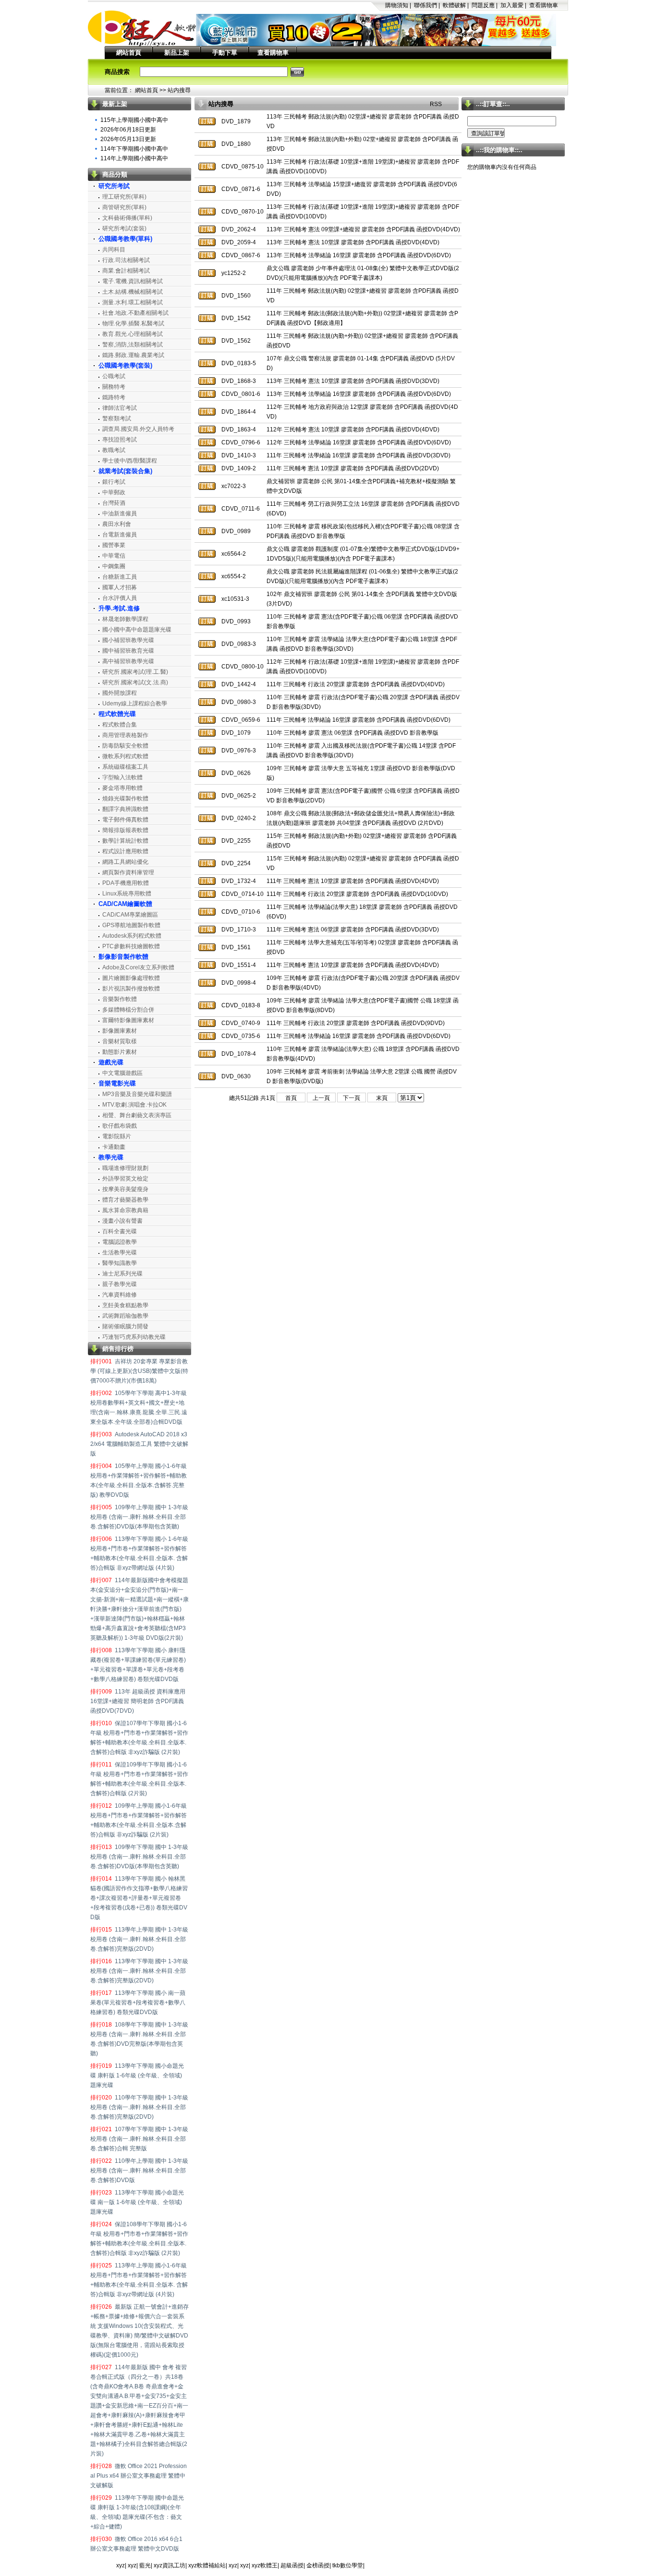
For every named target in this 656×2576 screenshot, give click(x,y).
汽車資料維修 (120, 1295)
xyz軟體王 (265, 2565)
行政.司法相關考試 (126, 260)
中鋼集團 (114, 566)
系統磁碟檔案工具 (125, 767)
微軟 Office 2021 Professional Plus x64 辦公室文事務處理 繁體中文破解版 (139, 2476)
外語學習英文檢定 (125, 1179)
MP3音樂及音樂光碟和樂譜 (137, 1094)
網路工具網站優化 (125, 862)
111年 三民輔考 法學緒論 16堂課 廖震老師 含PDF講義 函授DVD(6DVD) (358, 720)
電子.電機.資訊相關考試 (133, 281)
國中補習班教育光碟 (128, 651)
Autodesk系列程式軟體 (132, 936)
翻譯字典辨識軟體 (125, 809)
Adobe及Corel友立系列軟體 (138, 967)
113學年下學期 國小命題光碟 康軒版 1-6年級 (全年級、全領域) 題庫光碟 (137, 2075)
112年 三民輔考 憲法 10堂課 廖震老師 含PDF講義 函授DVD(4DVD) (353, 429)
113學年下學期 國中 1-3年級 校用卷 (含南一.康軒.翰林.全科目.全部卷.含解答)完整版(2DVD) (139, 1971)
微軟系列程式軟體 (125, 756)
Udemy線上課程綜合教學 (135, 704)
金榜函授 (318, 2565)
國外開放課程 (120, 693)
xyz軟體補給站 (207, 2565)
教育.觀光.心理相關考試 (133, 334)
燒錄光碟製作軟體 (125, 799)
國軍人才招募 (120, 587)
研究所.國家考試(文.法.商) (135, 682)
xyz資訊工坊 (170, 2565)
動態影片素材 (120, 1052)
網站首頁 (129, 53)
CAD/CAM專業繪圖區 (130, 915)
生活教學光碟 (120, 1252)
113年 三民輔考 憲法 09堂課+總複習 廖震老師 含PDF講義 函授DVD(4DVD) (363, 229)
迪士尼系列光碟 (122, 1274)
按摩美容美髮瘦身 (125, 1189)
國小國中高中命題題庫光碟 (137, 630)
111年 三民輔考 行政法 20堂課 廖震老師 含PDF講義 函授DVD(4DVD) (356, 684)
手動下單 (225, 53)
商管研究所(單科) (124, 207)
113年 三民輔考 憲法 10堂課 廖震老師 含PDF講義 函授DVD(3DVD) (353, 381)
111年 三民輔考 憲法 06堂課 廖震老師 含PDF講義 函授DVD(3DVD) (353, 930)
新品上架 (177, 53)
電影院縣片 (117, 1136)
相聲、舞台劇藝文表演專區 (137, 1115)
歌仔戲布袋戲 (120, 1126)
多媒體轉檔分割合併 (128, 1010)
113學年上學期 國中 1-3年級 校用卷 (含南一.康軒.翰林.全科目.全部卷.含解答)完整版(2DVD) (139, 1939)
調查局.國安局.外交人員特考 (138, 429)
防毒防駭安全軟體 (125, 746)
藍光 (145, 2565)
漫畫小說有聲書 (122, 1221)
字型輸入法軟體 (122, 777)
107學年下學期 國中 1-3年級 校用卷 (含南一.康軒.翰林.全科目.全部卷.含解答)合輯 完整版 (139, 2139)
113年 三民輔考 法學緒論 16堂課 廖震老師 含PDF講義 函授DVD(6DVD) (359, 255)
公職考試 (114, 376)
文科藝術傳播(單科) (127, 218)
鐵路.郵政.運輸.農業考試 (133, 355)
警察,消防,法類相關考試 (133, 345)
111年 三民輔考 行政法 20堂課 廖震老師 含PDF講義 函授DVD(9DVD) (356, 1023)
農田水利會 (117, 524)
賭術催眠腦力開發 (125, 1326)
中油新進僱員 (120, 513)
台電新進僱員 (120, 535)
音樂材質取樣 (120, 1041)
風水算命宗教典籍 (125, 1210)
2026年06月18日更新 (128, 130)
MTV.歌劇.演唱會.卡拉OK (134, 1105)
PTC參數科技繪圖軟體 (131, 946)
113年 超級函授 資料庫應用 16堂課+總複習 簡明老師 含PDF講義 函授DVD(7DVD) (138, 1701)
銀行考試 (114, 482)
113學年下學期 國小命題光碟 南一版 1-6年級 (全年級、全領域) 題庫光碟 (137, 2202)
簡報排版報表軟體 (125, 830)
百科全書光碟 (120, 1231)
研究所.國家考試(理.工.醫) (135, 672)
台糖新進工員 (120, 577)
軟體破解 (454, 5)
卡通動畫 (114, 1147)
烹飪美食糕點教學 (125, 1305)
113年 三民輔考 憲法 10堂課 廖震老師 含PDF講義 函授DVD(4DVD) (353, 242)
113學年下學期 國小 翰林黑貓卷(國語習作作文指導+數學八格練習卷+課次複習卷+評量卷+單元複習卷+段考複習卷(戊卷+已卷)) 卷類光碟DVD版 (139, 1898)
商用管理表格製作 (125, 735)
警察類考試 (117, 418)
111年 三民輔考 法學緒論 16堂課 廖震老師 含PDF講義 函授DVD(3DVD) (358, 455)
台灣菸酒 (114, 503)
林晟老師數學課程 (125, 619)
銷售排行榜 (118, 1349)
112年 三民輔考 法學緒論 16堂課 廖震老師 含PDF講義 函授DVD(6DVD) (359, 442)
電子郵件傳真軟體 (125, 820)
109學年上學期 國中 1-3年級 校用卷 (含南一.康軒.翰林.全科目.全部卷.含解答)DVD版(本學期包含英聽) (139, 1517)
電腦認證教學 (120, 1242)
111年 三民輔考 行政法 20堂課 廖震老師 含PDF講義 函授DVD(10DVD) (357, 894)
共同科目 (114, 250)
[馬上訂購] (207, 121)
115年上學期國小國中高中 (134, 120)
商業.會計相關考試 (126, 271)
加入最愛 (512, 5)
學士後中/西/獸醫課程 (130, 461)
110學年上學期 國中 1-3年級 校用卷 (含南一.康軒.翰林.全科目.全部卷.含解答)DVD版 (139, 2171)
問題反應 (483, 5)
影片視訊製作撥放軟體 (131, 989)
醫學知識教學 (120, 1263)
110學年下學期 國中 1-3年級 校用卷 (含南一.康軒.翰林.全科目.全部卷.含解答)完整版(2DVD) (139, 2107)
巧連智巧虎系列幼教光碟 (134, 1337)
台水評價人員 (120, 598)
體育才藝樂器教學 (125, 1200)
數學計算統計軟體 (125, 841)
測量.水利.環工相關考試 (133, 302)
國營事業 (114, 545)
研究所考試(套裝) (124, 228)
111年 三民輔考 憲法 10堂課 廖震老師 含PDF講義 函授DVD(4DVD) (353, 881)
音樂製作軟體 (120, 999)
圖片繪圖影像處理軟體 (131, 978)
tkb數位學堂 (348, 2565)
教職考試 (114, 450)
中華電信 (114, 556)
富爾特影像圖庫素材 (128, 1020)
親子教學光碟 (120, 1284)
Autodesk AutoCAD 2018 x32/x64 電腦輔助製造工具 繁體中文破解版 (139, 1444)
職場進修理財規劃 (125, 1168)
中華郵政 (114, 492)
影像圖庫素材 (120, 1031)
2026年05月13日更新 (128, 139)
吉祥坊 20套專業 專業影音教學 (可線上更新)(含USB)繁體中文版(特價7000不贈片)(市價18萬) (139, 1371)
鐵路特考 (114, 397)
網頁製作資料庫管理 (128, 872)
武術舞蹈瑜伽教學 (125, 1316)
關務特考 (114, 387)
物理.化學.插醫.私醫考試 (133, 323)
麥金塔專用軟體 (122, 788)
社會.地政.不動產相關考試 (135, 313)
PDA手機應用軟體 (126, 883)
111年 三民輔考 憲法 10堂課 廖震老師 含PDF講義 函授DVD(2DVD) (353, 468)
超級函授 (292, 2565)
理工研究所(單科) (124, 197)
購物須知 (397, 5)
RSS (436, 104)
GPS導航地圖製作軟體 (131, 925)
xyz (121, 2565)
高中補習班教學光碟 (128, 661)
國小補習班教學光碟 (128, 640)
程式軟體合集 (120, 725)
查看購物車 (544, 5)
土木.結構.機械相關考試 (133, 292)
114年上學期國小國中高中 (134, 158)
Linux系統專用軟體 (127, 894)
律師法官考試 (120, 408)
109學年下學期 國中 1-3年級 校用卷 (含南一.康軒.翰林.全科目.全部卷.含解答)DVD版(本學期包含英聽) (139, 1857)
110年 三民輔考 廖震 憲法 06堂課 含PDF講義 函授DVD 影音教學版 (352, 733)
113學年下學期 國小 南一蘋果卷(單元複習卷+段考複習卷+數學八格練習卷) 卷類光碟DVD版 (138, 2003)
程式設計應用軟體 (125, 851)
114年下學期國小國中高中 (134, 149)
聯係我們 (425, 5)
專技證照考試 (120, 440)
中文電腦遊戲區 (122, 1073)
